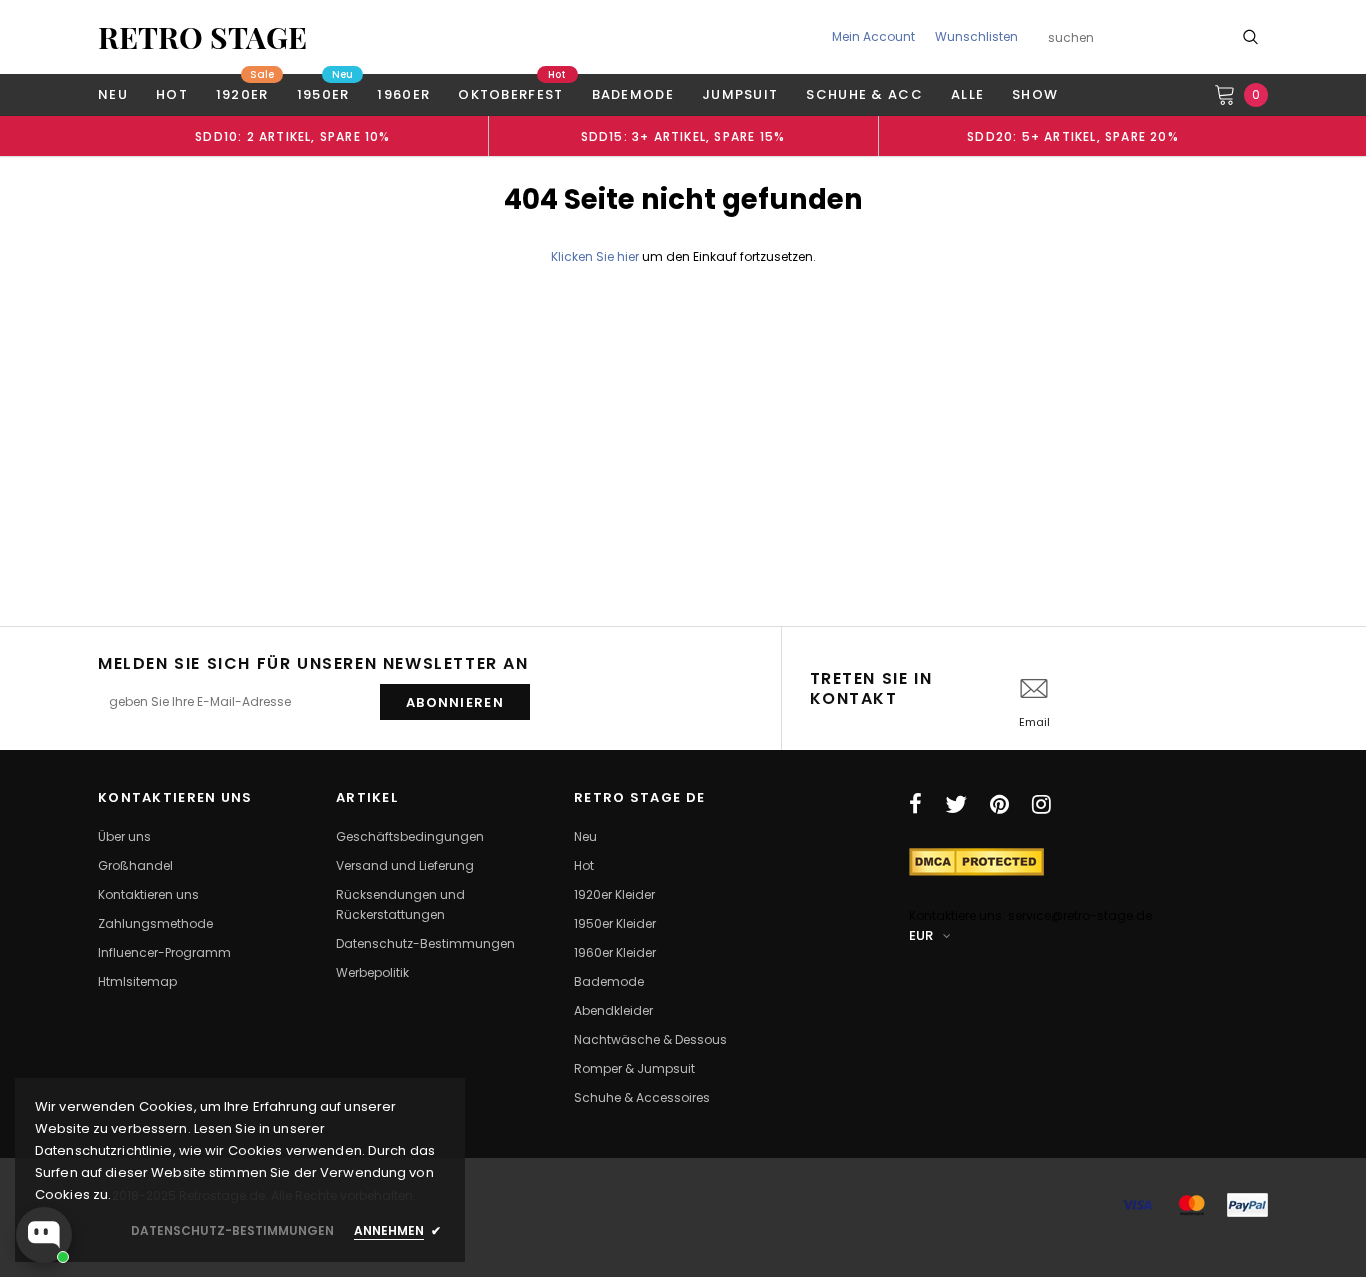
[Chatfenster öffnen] (44, 1235)
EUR (921, 935)
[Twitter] (956, 804)
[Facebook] (915, 804)
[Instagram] (1041, 804)
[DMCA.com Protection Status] (976, 860)
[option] (293, 136)
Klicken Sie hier (596, 256)
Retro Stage (202, 37)
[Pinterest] (999, 804)
